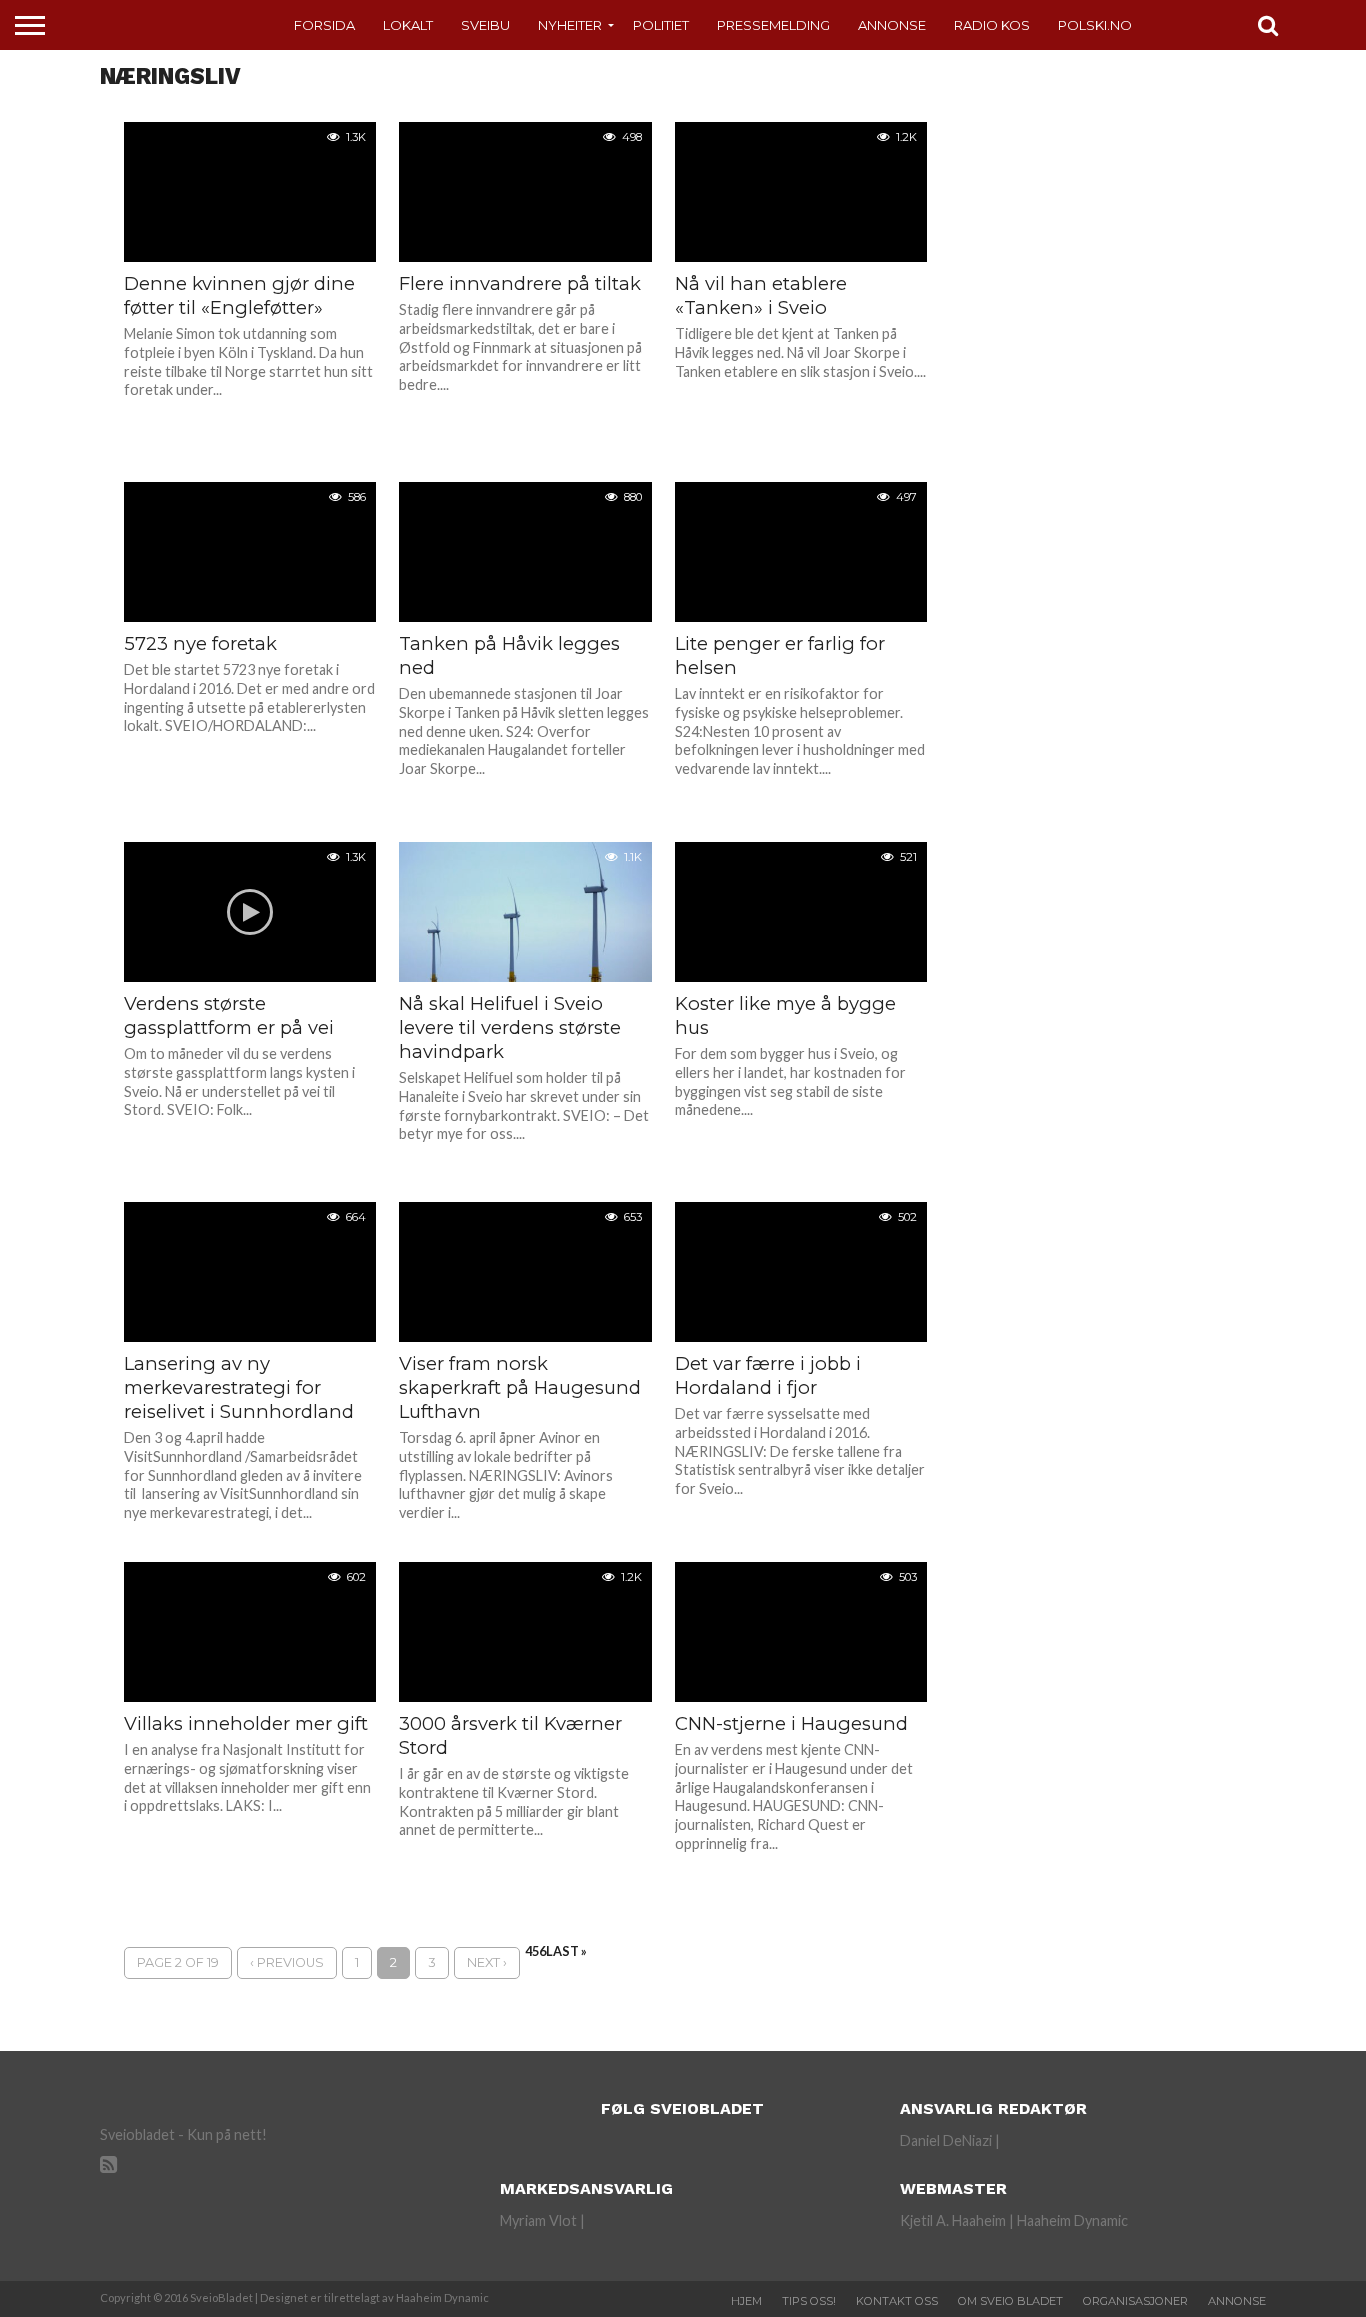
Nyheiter (570, 25)
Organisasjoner (1135, 2301)
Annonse (892, 25)
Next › (487, 1962)
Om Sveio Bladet (1010, 2301)
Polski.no (1095, 25)
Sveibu (485, 25)
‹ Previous (287, 1962)
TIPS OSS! (809, 2301)
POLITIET (661, 25)
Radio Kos (992, 25)
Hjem (746, 2301)
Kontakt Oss (897, 2301)
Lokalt (408, 25)
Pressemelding (773, 25)
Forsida (324, 25)
